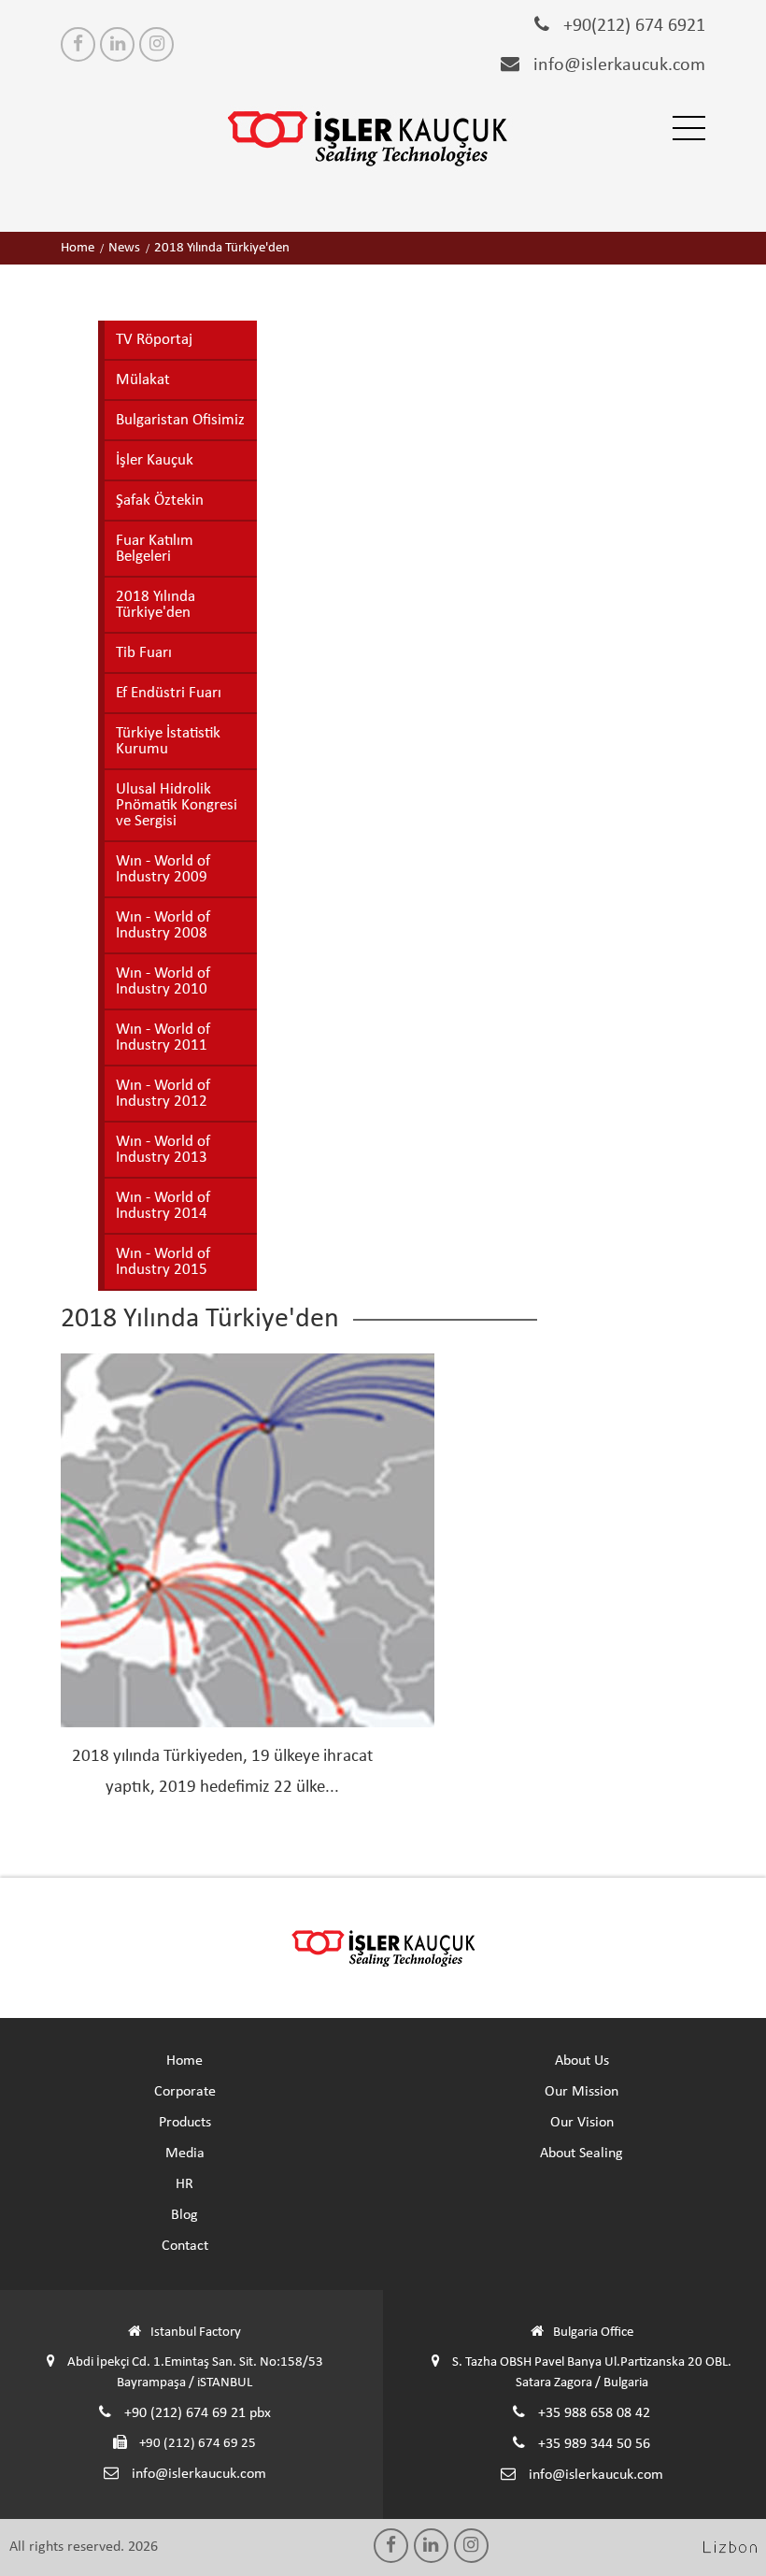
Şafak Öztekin (160, 501)
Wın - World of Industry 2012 (163, 1094)
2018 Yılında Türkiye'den (156, 605)
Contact (185, 2246)
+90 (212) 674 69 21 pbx (196, 2413)
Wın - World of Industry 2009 (163, 869)
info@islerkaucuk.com (617, 65)
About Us (582, 2061)
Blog (184, 2215)
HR (184, 2184)
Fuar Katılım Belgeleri (155, 549)
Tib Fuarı (144, 653)
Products (185, 2123)
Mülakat (143, 380)
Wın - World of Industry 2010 (163, 981)
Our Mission (582, 2092)
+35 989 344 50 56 (592, 2444)
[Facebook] (78, 44)
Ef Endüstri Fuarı (169, 693)
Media (185, 2154)
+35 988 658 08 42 (592, 2413)
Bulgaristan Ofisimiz (180, 420)
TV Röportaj (154, 340)
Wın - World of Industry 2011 (163, 1038)
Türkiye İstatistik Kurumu (168, 741)
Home (184, 2061)
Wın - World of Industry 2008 (163, 925)
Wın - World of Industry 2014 (163, 1206)
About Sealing (582, 2154)
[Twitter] (117, 44)
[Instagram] (156, 44)
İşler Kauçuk (155, 460)
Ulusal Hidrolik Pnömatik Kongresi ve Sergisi (177, 805)
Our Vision (582, 2123)
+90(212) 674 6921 (632, 26)
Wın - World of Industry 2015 (163, 1262)
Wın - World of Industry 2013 (163, 1150)
